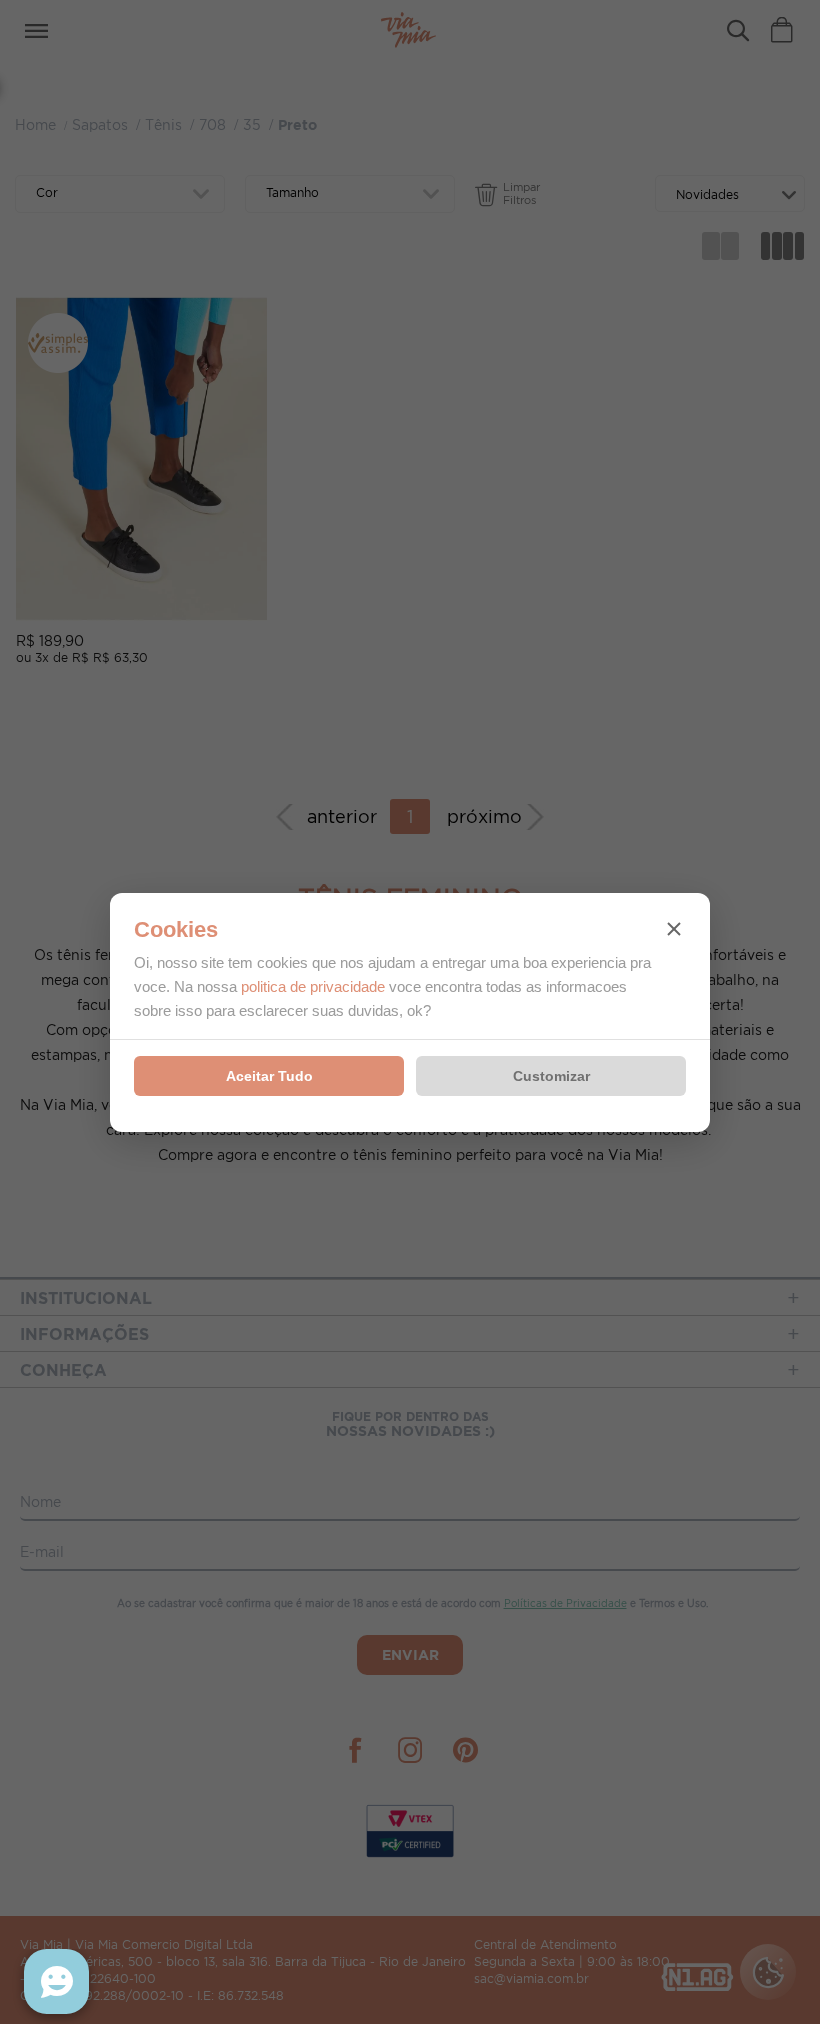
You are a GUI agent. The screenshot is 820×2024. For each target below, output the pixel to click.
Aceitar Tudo (269, 1076)
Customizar (551, 1076)
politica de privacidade (313, 986)
